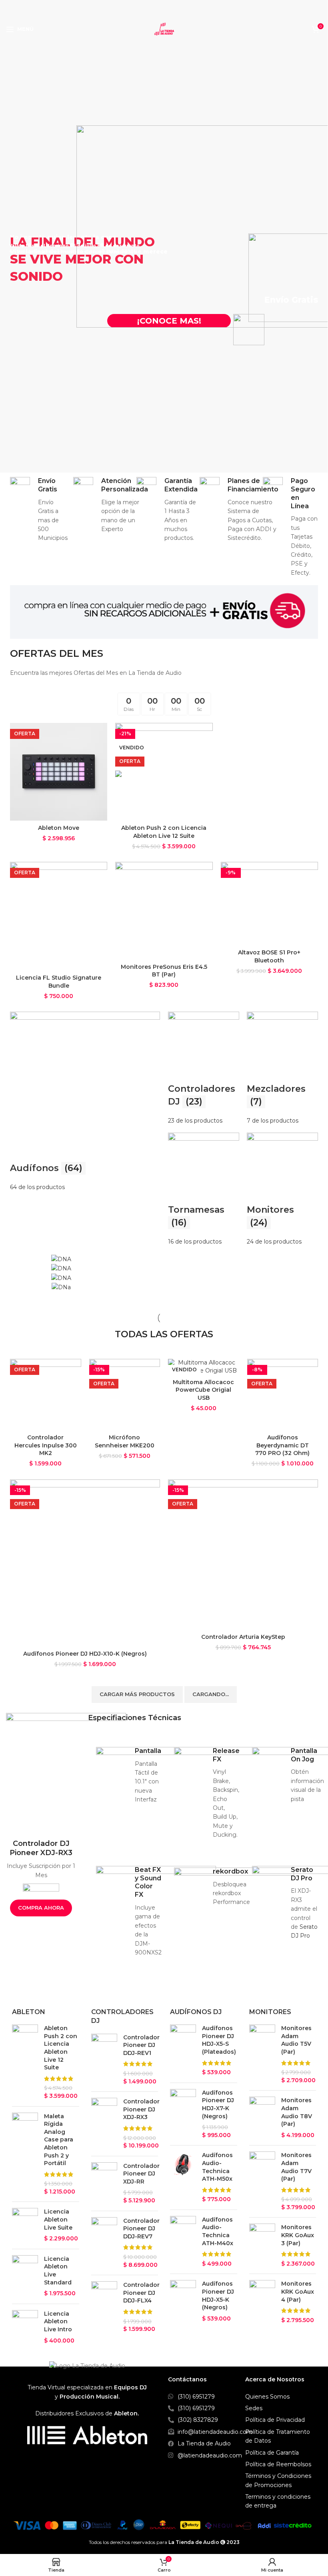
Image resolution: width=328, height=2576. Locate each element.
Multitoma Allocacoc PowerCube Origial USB (203, 1390)
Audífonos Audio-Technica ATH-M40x (218, 2231)
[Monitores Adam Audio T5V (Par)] (262, 2054)
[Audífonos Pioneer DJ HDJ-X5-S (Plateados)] (183, 2051)
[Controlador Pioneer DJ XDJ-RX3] (104, 2124)
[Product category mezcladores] (282, 1068)
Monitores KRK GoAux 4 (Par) (298, 2291)
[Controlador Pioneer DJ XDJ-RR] (104, 2184)
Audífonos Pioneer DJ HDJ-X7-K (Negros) (218, 2104)
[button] (18, 1273)
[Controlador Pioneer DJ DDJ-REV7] (104, 2243)
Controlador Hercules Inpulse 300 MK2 (46, 1445)
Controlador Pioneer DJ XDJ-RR (141, 2174)
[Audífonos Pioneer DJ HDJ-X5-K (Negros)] (183, 2301)
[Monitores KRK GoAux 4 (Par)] (262, 2302)
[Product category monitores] (282, 1189)
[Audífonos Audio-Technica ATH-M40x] (183, 2242)
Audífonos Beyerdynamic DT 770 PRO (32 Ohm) (282, 1445)
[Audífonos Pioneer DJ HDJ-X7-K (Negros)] (183, 2114)
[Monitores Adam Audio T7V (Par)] (262, 2181)
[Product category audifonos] (85, 1102)
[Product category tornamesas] (204, 1189)
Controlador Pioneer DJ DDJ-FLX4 (141, 2293)
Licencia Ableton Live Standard (58, 2271)
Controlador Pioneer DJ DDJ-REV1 (141, 2045)
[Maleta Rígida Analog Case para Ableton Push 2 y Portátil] (25, 2154)
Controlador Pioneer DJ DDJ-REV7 (141, 2229)
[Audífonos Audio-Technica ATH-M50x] (183, 2178)
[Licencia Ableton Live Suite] (25, 2225)
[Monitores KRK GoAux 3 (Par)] (262, 2246)
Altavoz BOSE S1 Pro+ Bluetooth (269, 956)
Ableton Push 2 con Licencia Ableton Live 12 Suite (164, 832)
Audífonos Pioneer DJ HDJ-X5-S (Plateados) (219, 2040)
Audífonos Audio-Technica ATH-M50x (217, 2167)
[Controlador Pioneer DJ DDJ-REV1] (104, 2060)
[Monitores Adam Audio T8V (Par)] (262, 2118)
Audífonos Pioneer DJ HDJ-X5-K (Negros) (218, 2295)
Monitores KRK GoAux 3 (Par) (298, 2235)
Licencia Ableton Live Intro (58, 2321)
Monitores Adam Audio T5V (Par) (296, 2040)
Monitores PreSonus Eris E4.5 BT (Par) (164, 971)
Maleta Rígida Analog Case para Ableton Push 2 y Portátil (59, 2140)
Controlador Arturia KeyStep (243, 1637)
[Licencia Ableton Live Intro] (25, 2327)
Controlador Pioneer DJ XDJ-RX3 (141, 2109)
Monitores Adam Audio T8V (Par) (297, 2112)
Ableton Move (59, 828)
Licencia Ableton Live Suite (58, 2219)
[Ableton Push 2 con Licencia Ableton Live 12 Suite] (25, 2062)
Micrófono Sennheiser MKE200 (125, 1441)
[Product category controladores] (204, 1068)
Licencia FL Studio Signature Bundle (59, 982)
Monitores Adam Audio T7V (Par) (296, 2167)
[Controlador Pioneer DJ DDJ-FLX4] (104, 2307)
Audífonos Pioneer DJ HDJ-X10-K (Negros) (85, 1654)
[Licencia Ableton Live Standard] (25, 2276)
